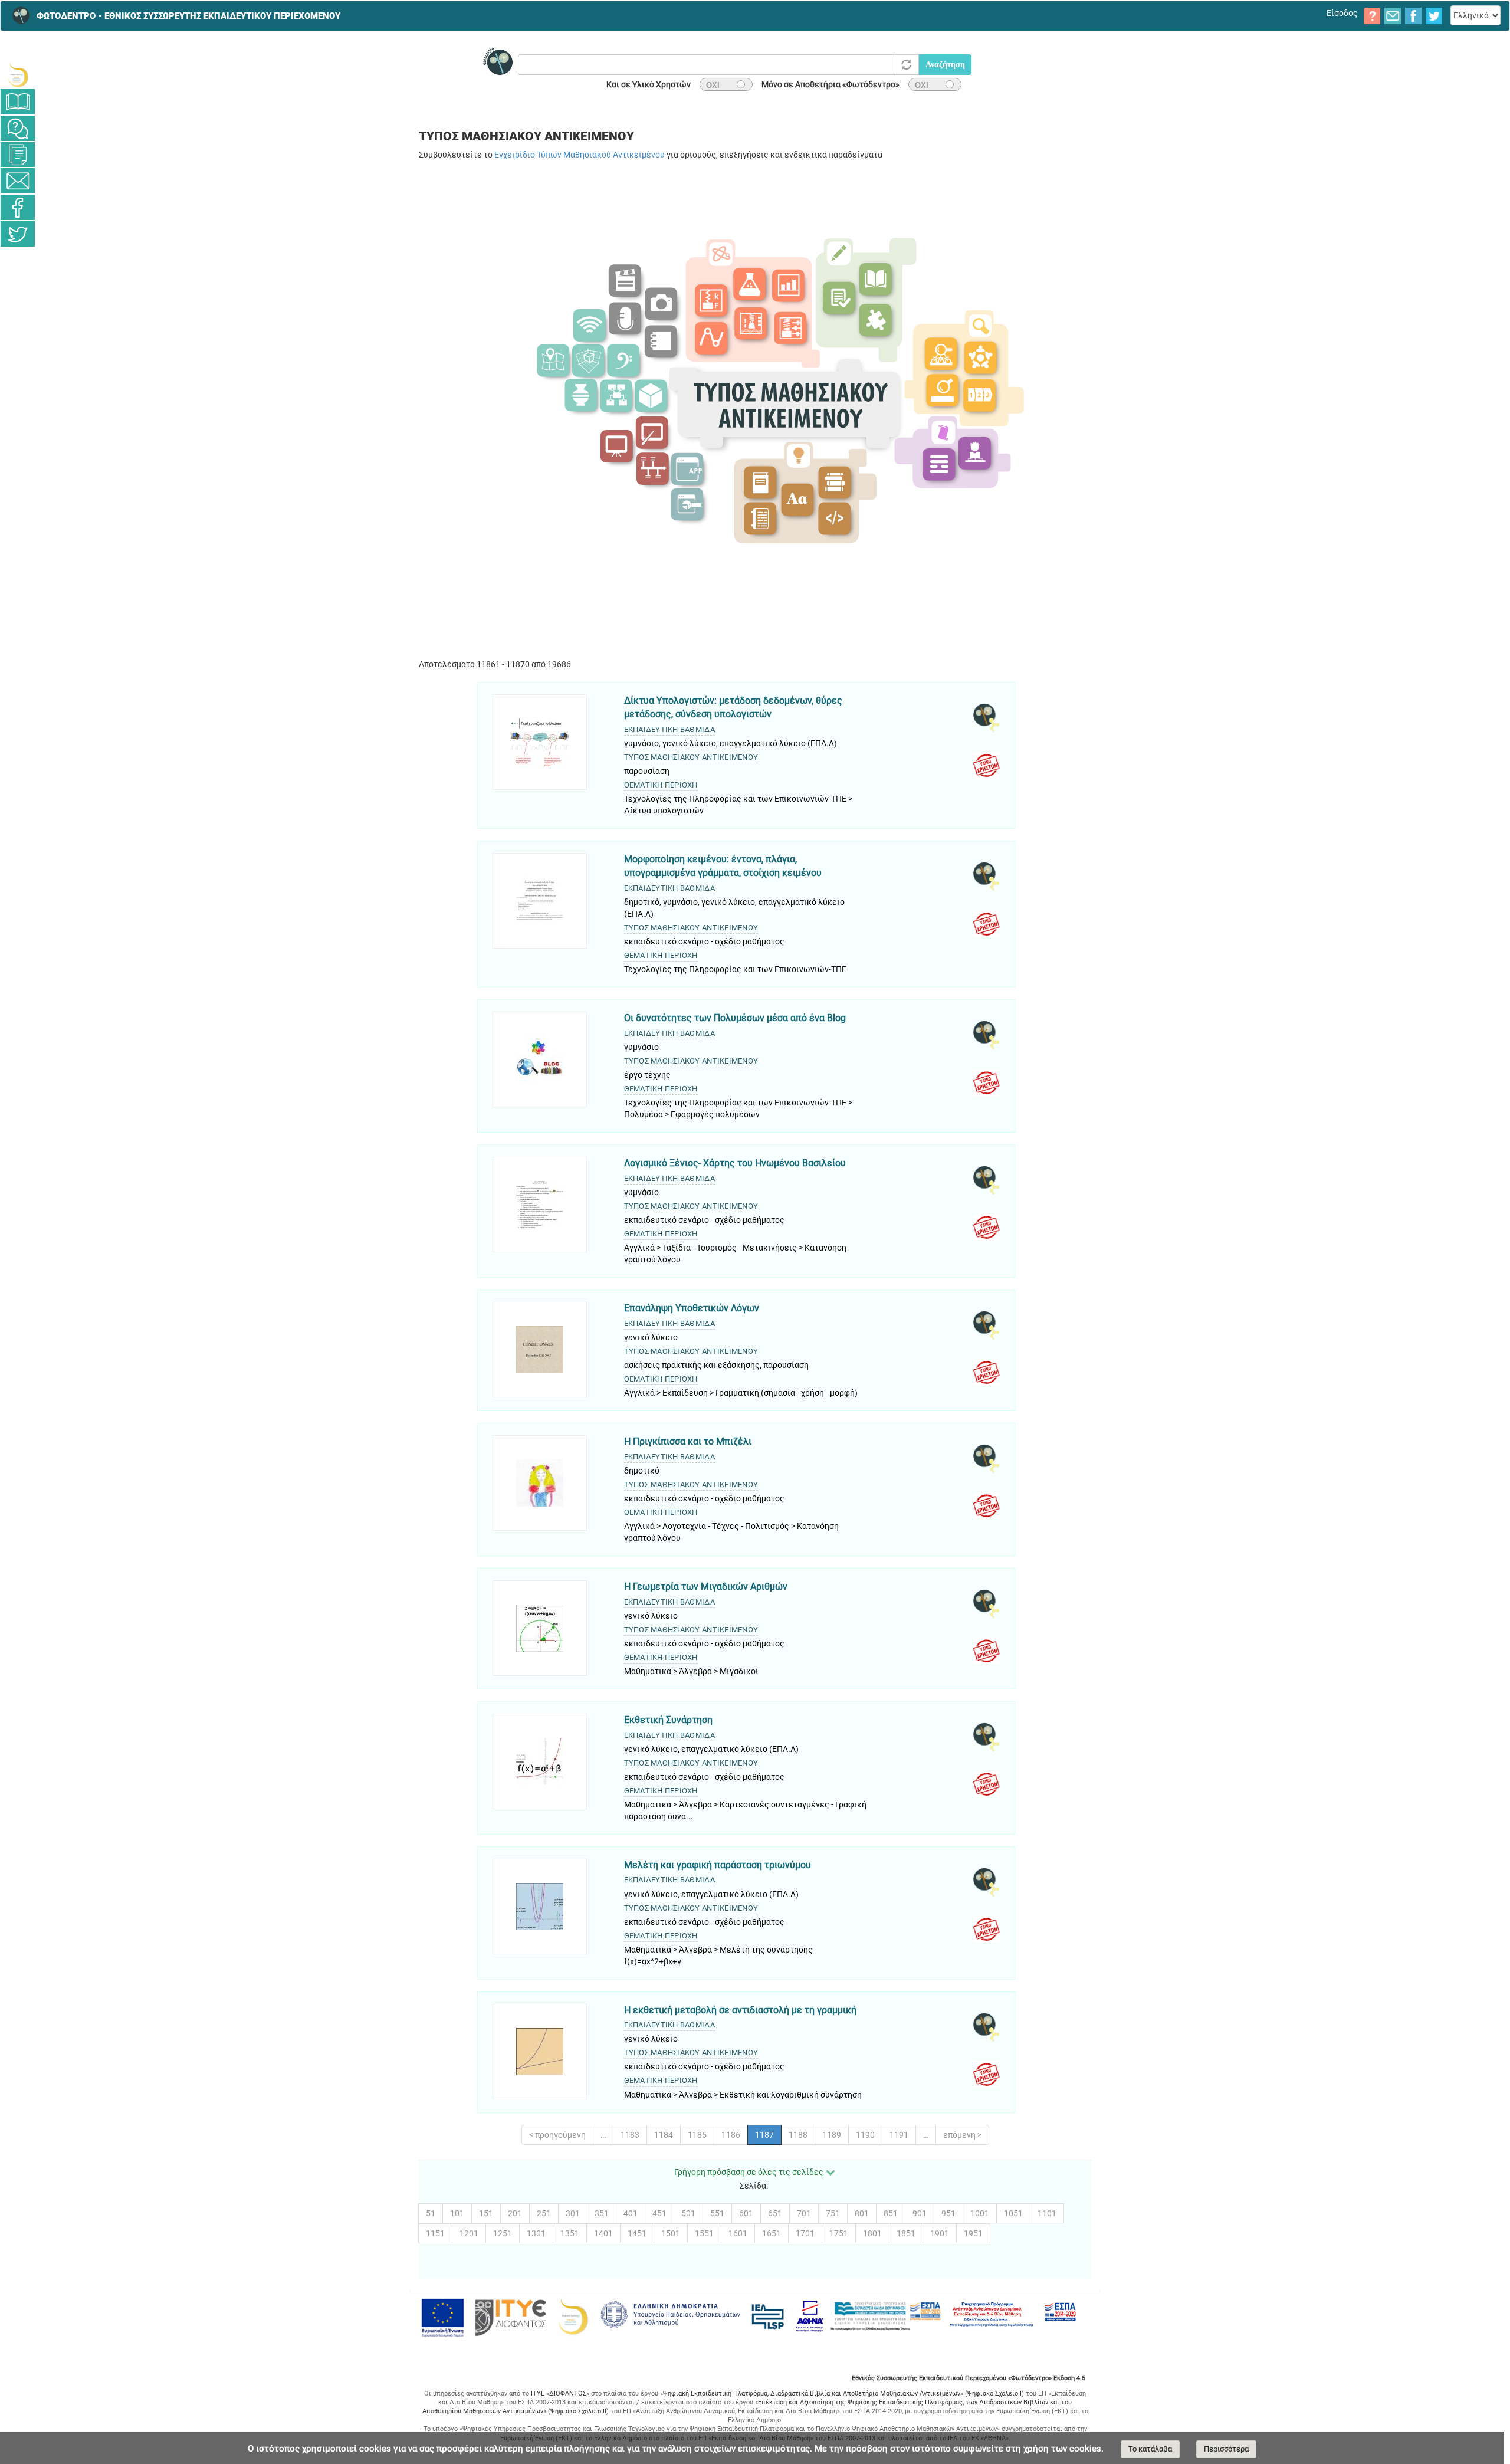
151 (486, 2213)
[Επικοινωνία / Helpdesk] (18, 181)
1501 (671, 2233)
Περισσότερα (1226, 2449)
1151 (435, 2233)
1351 (570, 2233)
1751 (839, 2233)
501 (688, 2213)
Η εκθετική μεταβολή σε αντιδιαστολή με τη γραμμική (740, 2010)
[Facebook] (18, 207)
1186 (731, 2135)
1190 (865, 2135)
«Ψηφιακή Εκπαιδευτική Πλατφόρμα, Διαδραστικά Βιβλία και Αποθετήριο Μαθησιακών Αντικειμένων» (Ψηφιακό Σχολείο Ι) (842, 2394)
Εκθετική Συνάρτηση (668, 1720)
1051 (1013, 2213)
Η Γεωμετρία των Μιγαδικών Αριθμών (706, 1587)
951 (948, 2213)
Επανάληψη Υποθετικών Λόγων (692, 1308)
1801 (872, 2233)
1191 (899, 2135)
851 (891, 2213)
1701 (805, 2233)
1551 (704, 2233)
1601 (738, 2233)
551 (717, 2213)
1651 (772, 2233)
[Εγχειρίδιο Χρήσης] (18, 102)
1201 (469, 2233)
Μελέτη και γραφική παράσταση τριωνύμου (718, 1865)
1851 (906, 2233)
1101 (1047, 2213)
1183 (630, 2135)
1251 (503, 2233)
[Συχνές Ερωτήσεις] (18, 128)
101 (457, 2213)
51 (431, 2213)
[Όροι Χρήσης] (18, 155)
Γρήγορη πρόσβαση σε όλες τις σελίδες (749, 2172)
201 (515, 2213)
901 (920, 2213)
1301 (536, 2233)
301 (573, 2213)
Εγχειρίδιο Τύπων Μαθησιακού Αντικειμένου (580, 155)
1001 (980, 2213)
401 (631, 2213)
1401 (603, 2233)
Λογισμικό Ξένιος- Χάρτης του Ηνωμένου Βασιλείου (735, 1163)
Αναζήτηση (945, 65)
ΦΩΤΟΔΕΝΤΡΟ (188, 16)
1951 (973, 2233)
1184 (664, 2135)
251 (544, 2213)
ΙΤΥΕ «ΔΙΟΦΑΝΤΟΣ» (560, 2394)
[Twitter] (18, 234)
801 (862, 2213)
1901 (940, 2233)
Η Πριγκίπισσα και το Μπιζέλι (688, 1441)
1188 (798, 2135)
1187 (764, 2135)
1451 (637, 2233)
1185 (697, 2135)
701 (804, 2213)
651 (775, 2213)
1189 (832, 2135)
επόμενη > (962, 2135)
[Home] (18, 15)
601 (746, 2213)
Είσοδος (1342, 13)
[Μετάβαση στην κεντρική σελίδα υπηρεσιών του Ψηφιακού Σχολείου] (18, 75)
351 (602, 2213)
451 (659, 2213)
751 (833, 2213)
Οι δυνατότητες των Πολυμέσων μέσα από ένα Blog (735, 1018)
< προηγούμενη (557, 2135)
